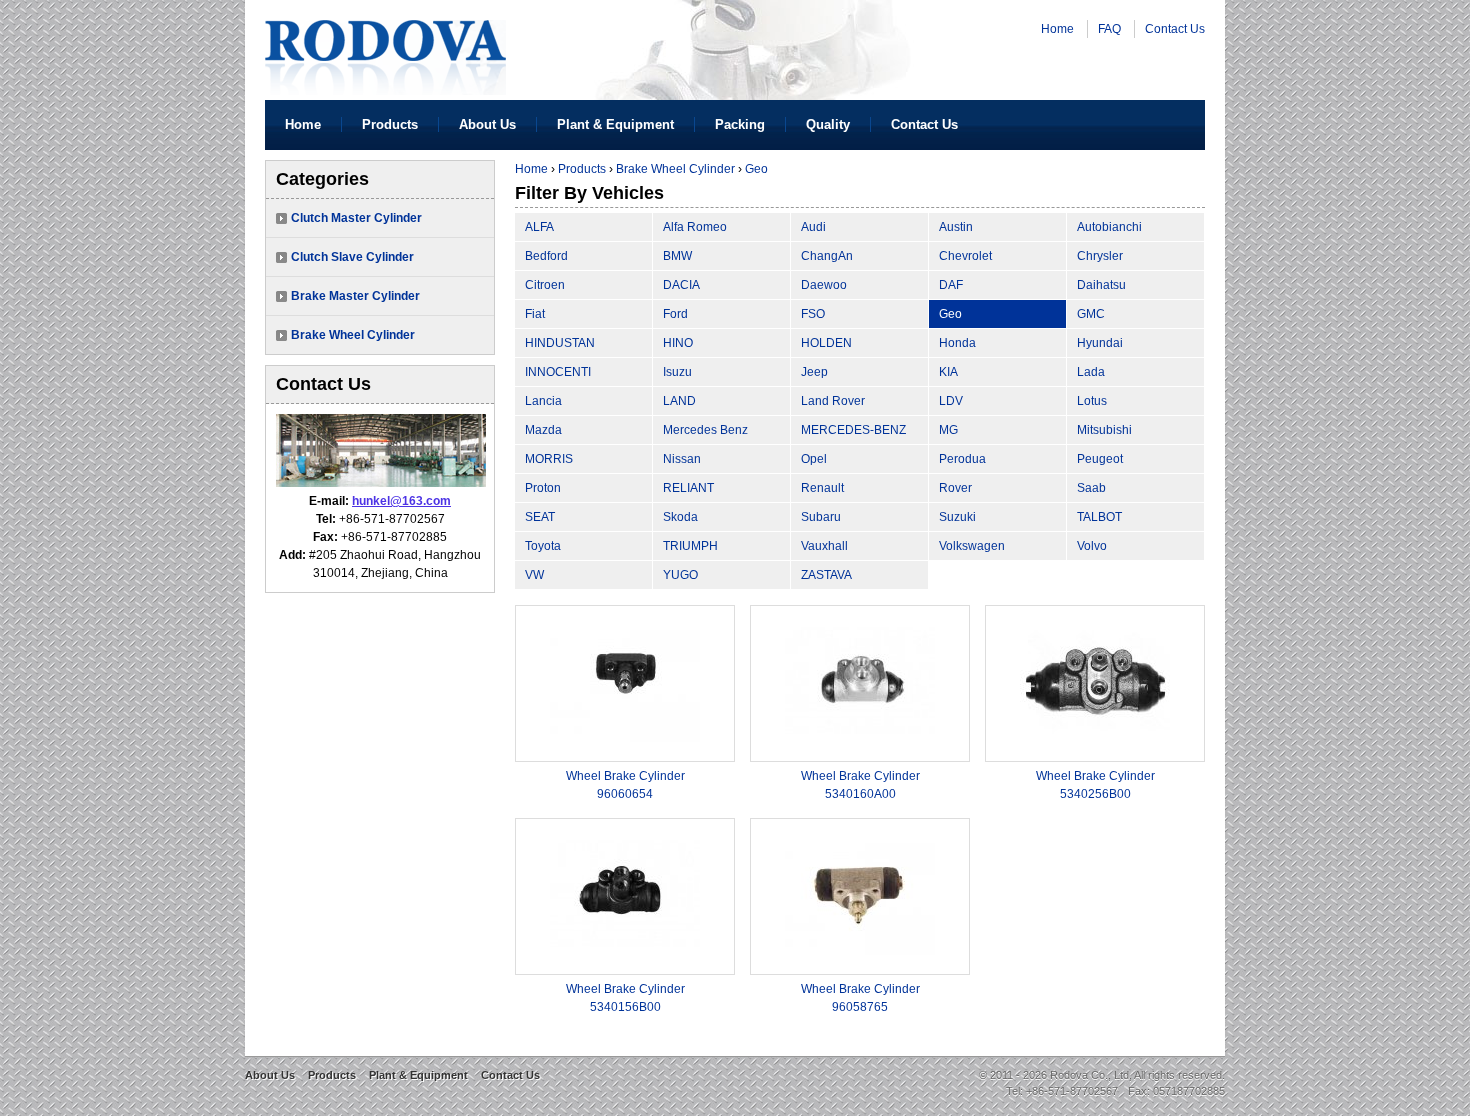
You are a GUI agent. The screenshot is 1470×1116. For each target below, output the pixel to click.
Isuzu (677, 372)
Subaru (821, 517)
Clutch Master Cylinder (356, 218)
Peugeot (1100, 459)
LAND (679, 401)
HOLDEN (826, 343)
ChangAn (827, 256)
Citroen (545, 285)
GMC (1091, 314)
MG (948, 430)
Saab (1091, 488)
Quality (828, 124)
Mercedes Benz (705, 430)
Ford (675, 314)
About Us (487, 124)
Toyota (543, 546)
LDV (951, 401)
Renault (822, 488)
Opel (814, 459)
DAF (951, 285)
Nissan (682, 459)
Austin (956, 227)
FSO (813, 314)
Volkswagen (972, 546)
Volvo (1092, 546)
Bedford (546, 256)
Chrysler (1100, 256)
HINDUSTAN (560, 343)
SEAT (540, 517)
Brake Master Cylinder (355, 296)
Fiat (535, 314)
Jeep (814, 372)
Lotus (1092, 401)
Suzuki (957, 517)
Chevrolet (965, 256)
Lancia (543, 401)
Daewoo (824, 285)
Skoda (680, 517)
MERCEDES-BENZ (853, 430)
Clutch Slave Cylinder (352, 257)
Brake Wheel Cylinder (353, 335)
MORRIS (549, 459)
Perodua (962, 459)
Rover (955, 488)
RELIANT (688, 488)
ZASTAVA (826, 575)
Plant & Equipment (615, 124)
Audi (813, 227)
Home (1057, 29)
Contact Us (1175, 29)
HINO (678, 343)
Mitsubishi (1104, 430)
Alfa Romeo (695, 227)
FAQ (1109, 29)
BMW (677, 256)
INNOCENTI (558, 372)
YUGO (680, 575)
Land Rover (833, 401)
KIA (948, 372)
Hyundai (1100, 343)
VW (534, 575)
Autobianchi (1109, 227)
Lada (1091, 372)
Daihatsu (1101, 285)
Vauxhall (824, 546)
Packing (740, 124)
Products (390, 124)
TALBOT (1099, 517)
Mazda (543, 430)
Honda (957, 343)
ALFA (539, 227)
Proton (543, 488)
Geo (756, 169)
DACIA (681, 285)
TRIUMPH (690, 546)
